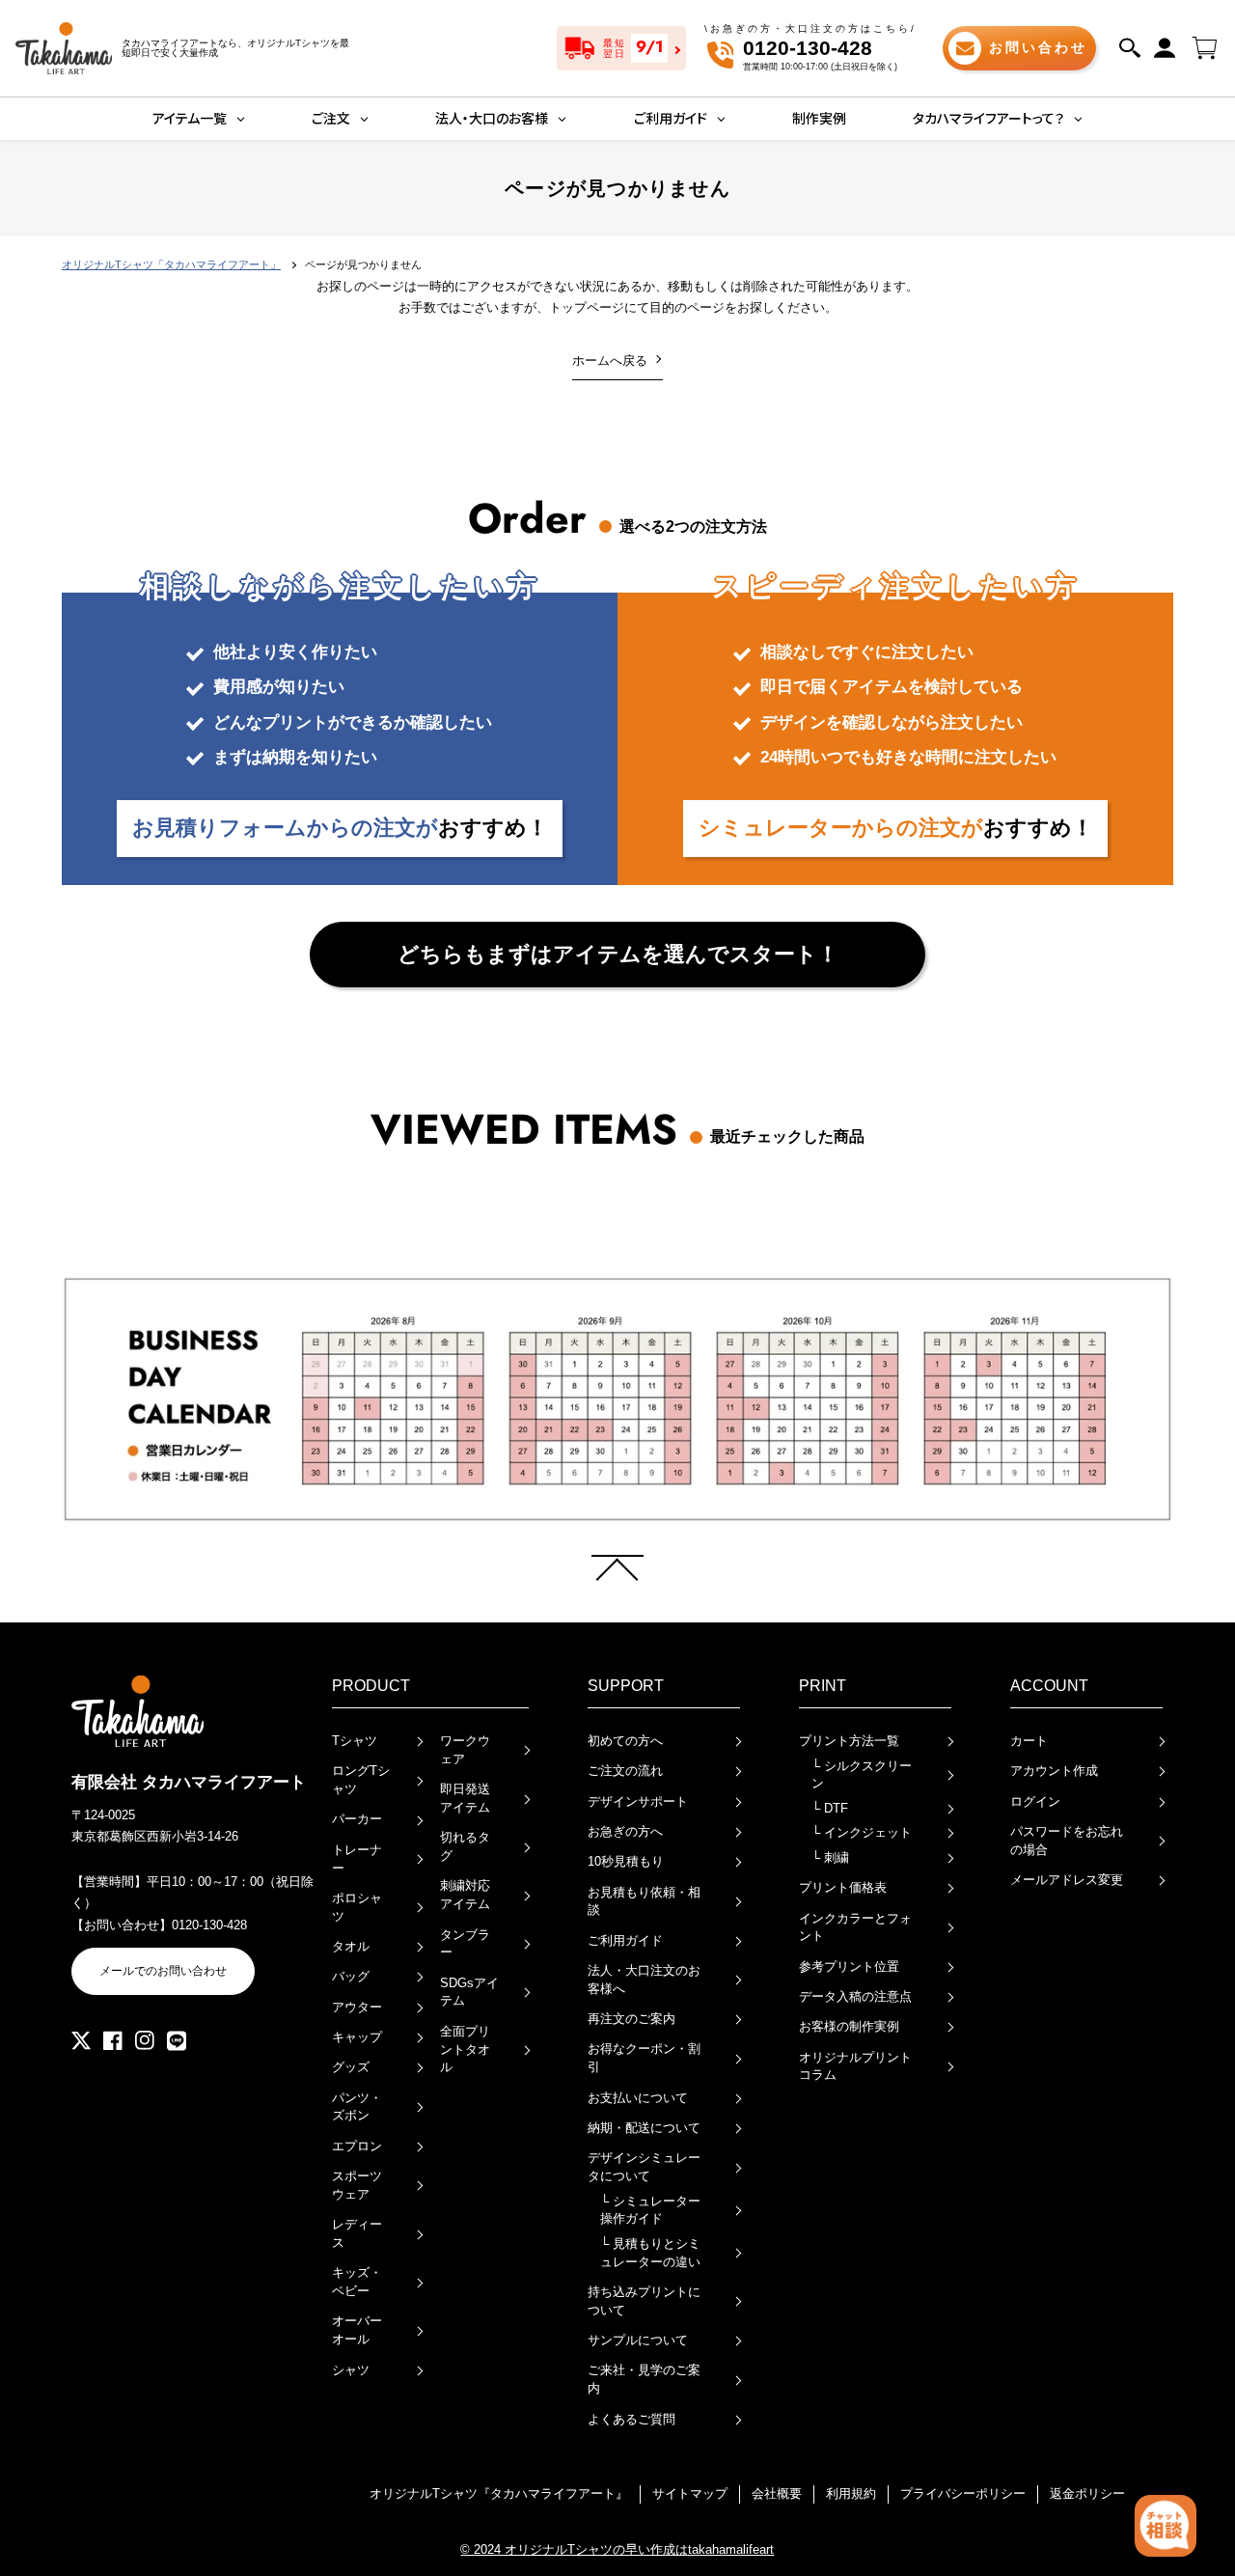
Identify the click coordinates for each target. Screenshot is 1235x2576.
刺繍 (830, 1857)
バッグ (351, 1976)
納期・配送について (644, 2128)
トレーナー (357, 1859)
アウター (357, 2007)
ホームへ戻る (610, 360)
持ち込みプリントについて (644, 2301)
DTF (830, 1808)
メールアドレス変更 (1067, 1880)
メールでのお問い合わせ (163, 1971)
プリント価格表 (843, 1887)
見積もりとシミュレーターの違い (650, 2253)
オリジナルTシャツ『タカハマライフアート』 (499, 2493)
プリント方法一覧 (849, 1741)
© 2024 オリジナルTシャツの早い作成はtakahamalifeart (617, 2549)
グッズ (351, 2067)
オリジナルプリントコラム (855, 2066)
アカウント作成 (1054, 1771)
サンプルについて (638, 2340)
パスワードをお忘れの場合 (1067, 1841)
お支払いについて (638, 2098)
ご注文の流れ (625, 1771)
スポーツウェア (357, 2185)
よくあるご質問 (631, 2419)
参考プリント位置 (849, 1967)
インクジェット (862, 1832)
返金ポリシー (1087, 2493)
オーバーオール (357, 2330)
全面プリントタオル (465, 2050)
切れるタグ (465, 1846)
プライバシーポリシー (963, 2493)
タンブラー (465, 1944)
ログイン (1035, 1801)
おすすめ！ (340, 828)
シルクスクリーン (862, 1775)
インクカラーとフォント (855, 1927)
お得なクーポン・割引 (644, 2058)
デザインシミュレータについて (644, 2167)
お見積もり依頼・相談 (644, 1901)
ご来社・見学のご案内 (644, 2379)
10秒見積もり (626, 1861)
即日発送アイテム (465, 1798)
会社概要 (777, 2493)
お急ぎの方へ (625, 1831)
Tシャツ (355, 1741)
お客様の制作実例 (849, 2026)
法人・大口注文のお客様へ (644, 1980)
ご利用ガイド (625, 1940)
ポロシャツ (357, 1907)
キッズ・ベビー (357, 2282)
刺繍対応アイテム (465, 1895)
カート (1029, 1741)
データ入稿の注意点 (855, 1996)
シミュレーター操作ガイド (650, 2210)
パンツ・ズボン (357, 2107)
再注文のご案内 (631, 2019)
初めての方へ (625, 1741)
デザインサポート (638, 1801)
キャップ (357, 2037)
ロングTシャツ (361, 1780)
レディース (357, 2233)
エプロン (357, 2146)
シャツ (351, 2370)
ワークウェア (465, 1750)
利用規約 (851, 2493)
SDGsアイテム (469, 1992)
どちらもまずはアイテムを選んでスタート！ (618, 954)
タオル (351, 1946)
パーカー (357, 1819)
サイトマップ (690, 2493)
